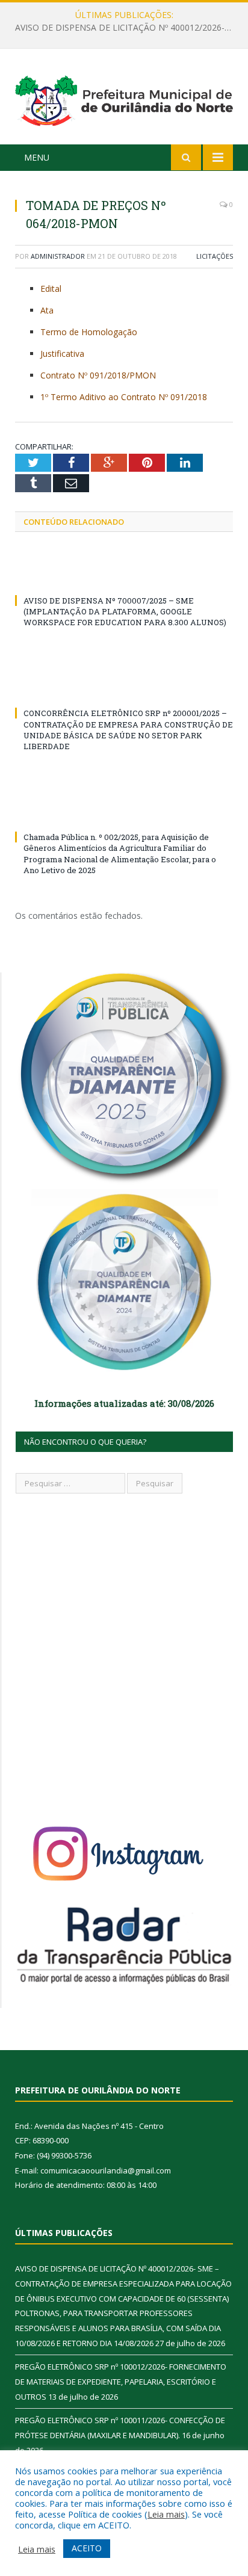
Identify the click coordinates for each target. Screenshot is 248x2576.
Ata (47, 310)
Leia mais (166, 2514)
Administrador (58, 256)
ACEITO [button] (87, 2548)
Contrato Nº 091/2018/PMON (98, 375)
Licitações (215, 256)
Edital (51, 289)
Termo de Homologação (89, 332)
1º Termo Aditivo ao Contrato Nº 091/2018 (124, 397)
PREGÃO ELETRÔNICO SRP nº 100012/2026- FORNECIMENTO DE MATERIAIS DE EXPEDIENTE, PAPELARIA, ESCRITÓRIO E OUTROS (127, 28)
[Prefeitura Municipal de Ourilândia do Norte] (124, 98)
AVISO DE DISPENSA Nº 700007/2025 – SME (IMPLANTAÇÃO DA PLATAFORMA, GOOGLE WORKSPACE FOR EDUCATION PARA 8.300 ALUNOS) (125, 611)
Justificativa (62, 354)
